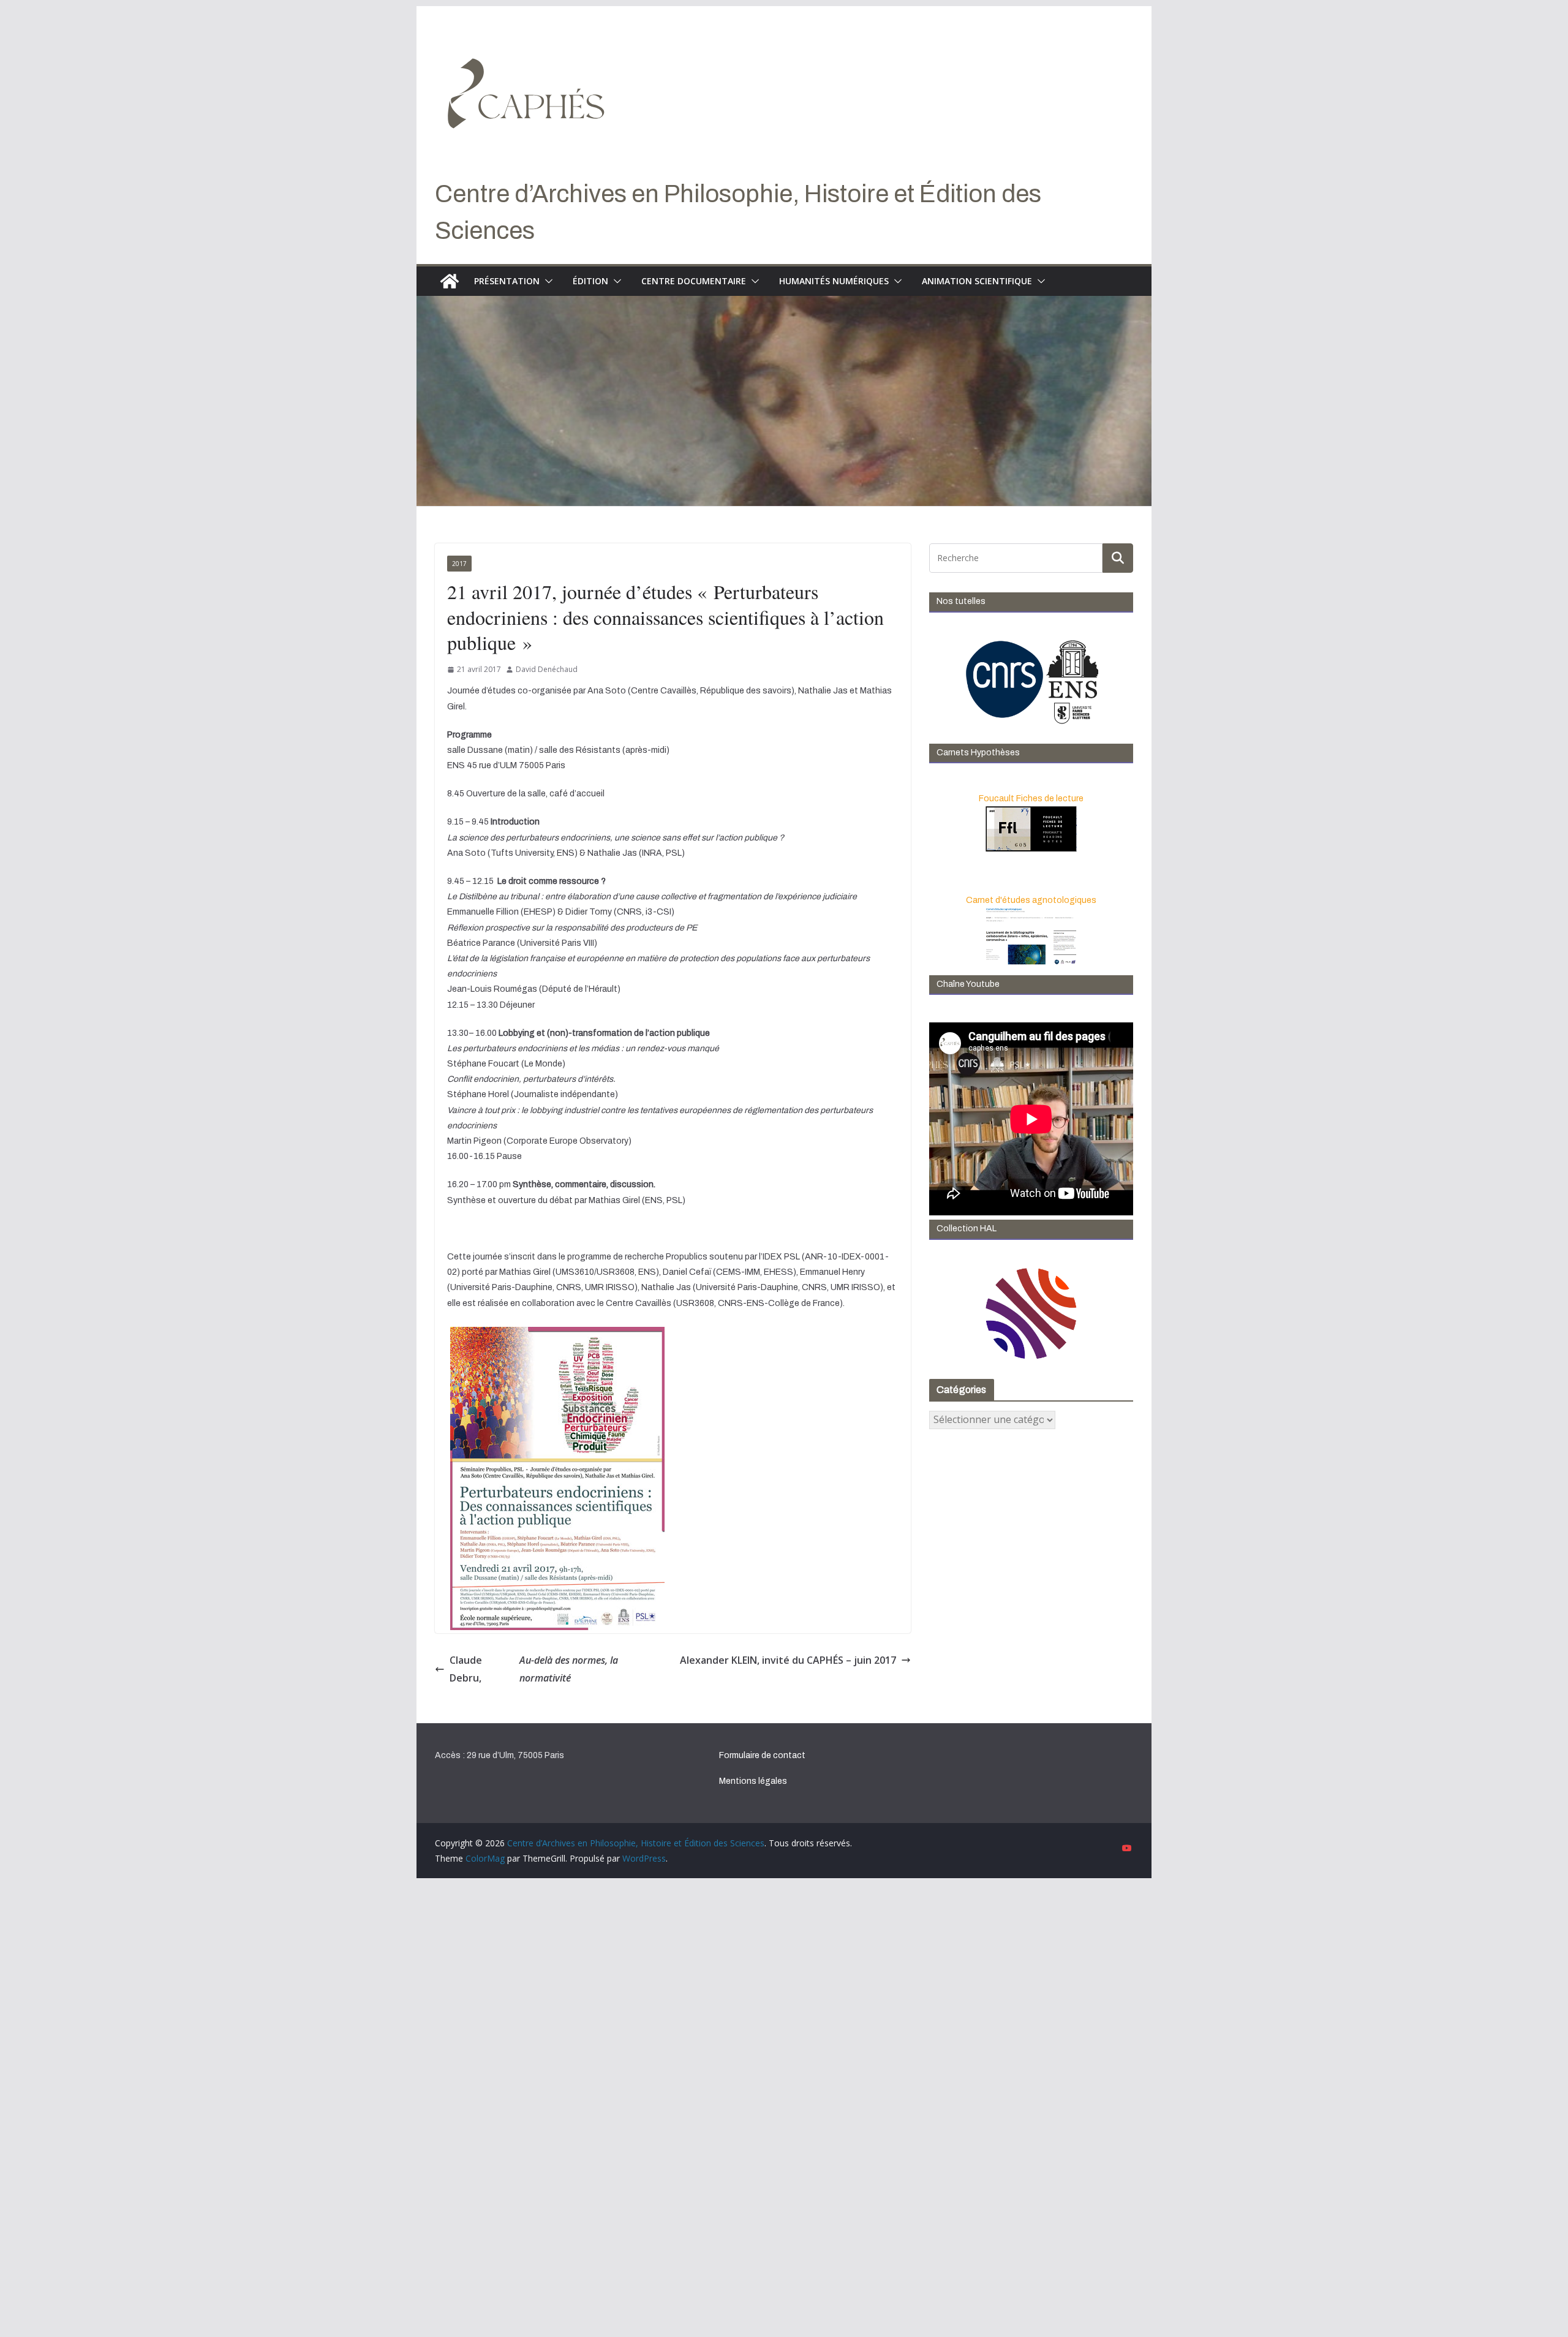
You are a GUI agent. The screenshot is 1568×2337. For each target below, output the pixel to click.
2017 (459, 564)
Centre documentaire (694, 281)
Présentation (507, 281)
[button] (546, 281)
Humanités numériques (834, 281)
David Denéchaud (547, 669)
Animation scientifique (977, 281)
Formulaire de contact (762, 1755)
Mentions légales (753, 1781)
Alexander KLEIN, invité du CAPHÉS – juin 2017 (788, 1660)
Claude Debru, (534, 1669)
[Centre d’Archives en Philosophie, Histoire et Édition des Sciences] (450, 281)
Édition (590, 281)
